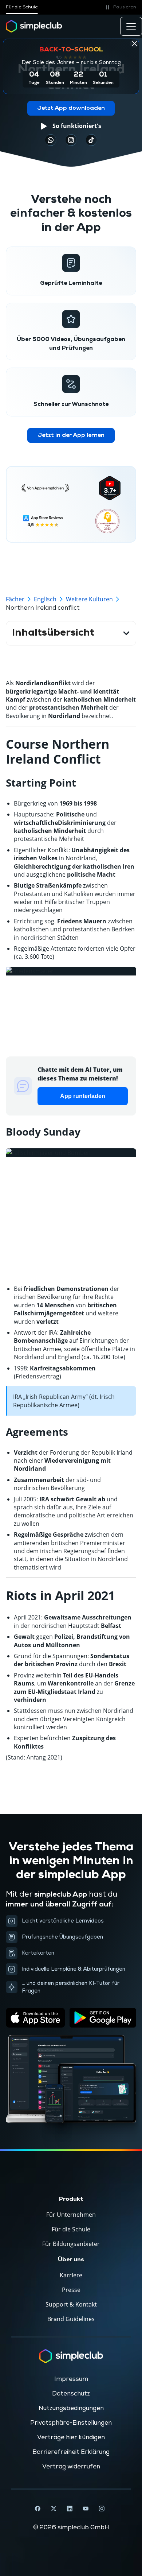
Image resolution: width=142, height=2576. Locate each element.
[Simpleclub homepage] (34, 26)
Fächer (15, 599)
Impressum (71, 2379)
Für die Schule (22, 7)
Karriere (71, 2275)
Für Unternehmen (71, 2215)
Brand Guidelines (71, 2319)
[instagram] (71, 140)
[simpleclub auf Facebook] (38, 2509)
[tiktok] (51, 140)
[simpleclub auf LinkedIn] (70, 2509)
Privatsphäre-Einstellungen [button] (71, 2423)
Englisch (45, 599)
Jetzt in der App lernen (71, 435)
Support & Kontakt (71, 2304)
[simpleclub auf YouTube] (86, 2509)
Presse (71, 2290)
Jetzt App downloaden (71, 108)
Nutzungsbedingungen (71, 2408)
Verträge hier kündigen (71, 2437)
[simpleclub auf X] (54, 2509)
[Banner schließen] (134, 43)
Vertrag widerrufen (71, 2467)
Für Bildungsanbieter (71, 2244)
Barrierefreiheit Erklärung (71, 2452)
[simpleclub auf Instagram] (102, 2509)
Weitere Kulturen (89, 599)
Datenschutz (71, 2394)
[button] (120, 7)
